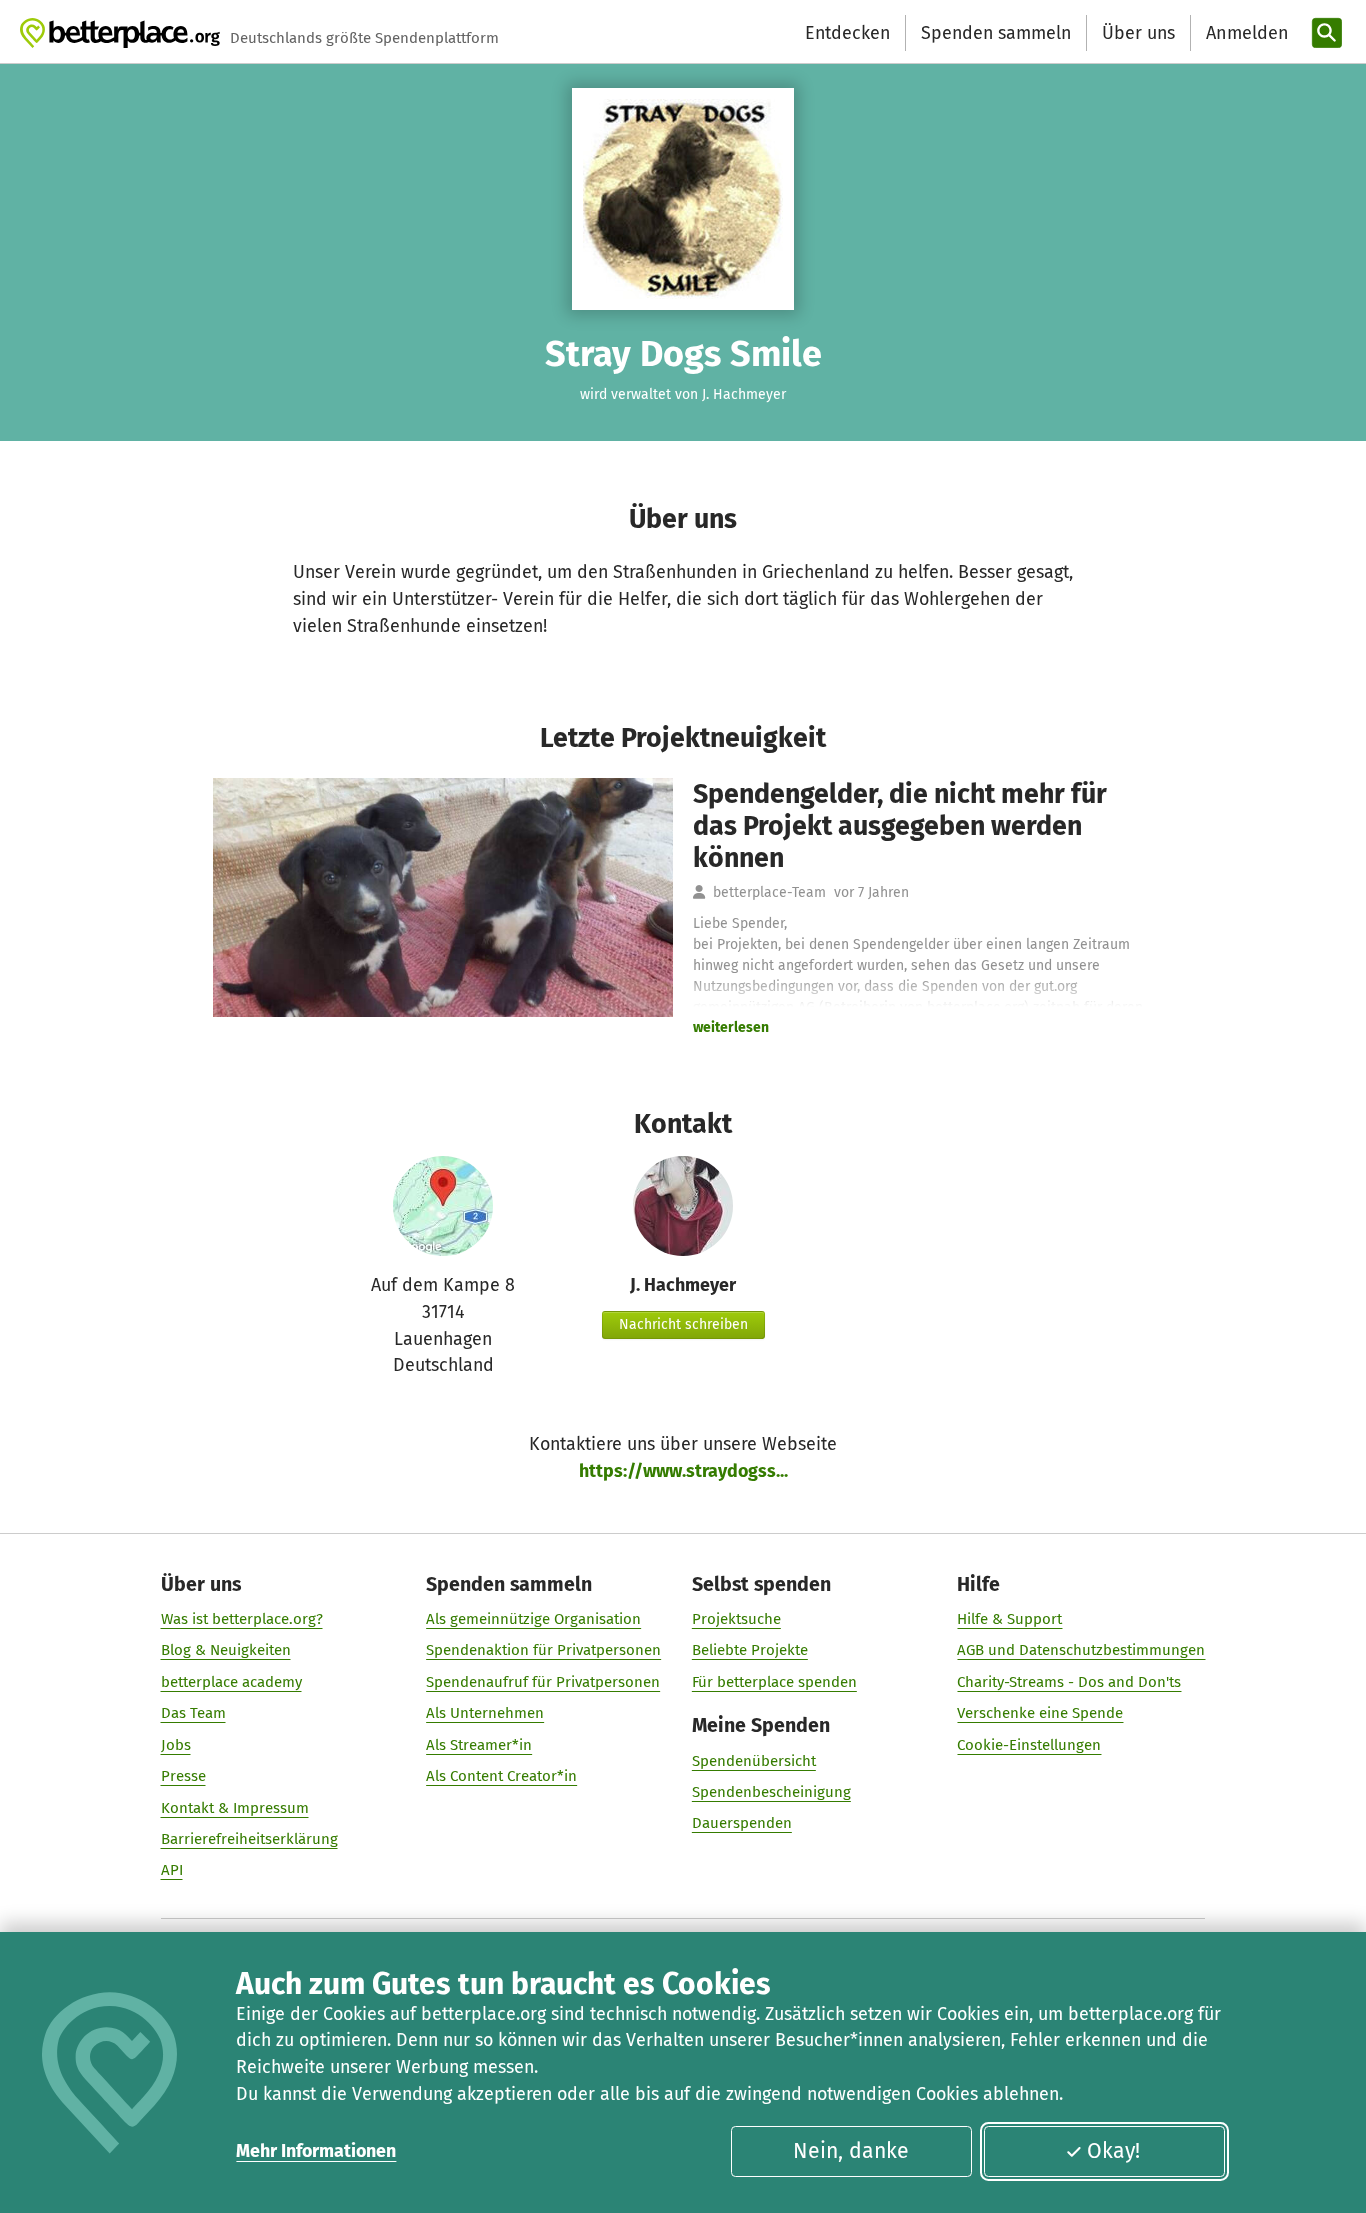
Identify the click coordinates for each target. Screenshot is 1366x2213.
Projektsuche (736, 1619)
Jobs (176, 1745)
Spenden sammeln (996, 33)
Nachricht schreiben (683, 1324)
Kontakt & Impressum (235, 1808)
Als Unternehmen (485, 1713)
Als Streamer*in (479, 1745)
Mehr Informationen (316, 2151)
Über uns (1138, 33)
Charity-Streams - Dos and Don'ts (1069, 1682)
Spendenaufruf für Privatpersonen (543, 1682)
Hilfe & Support (1009, 1619)
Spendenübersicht (754, 1761)
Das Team (193, 1713)
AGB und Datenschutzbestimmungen (1081, 1650)
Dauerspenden (742, 1823)
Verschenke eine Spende (1040, 1713)
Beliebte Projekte (750, 1650)
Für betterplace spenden (774, 1682)
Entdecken (847, 33)
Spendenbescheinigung (771, 1792)
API (172, 1870)
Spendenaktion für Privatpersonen (543, 1650)
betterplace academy (231, 1682)
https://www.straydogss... (683, 1471)
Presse (183, 1776)
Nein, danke (851, 2151)
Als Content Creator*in (501, 1776)
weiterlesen (731, 1027)
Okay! (1113, 2151)
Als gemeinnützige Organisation (533, 1619)
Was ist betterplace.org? (242, 1619)
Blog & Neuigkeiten (226, 1650)
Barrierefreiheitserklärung (249, 1839)
